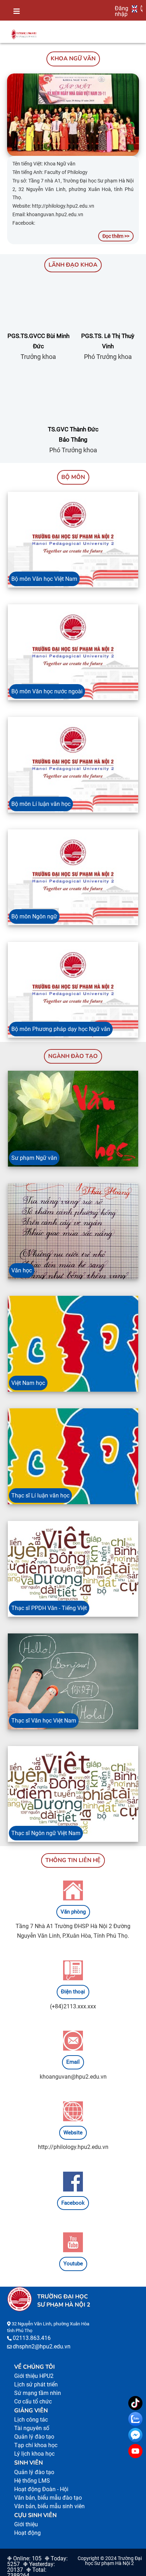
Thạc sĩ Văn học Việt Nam (44, 1721)
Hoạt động (27, 2533)
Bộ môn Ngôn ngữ (34, 916)
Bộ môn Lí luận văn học (41, 804)
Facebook (73, 2203)
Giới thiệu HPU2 (34, 2376)
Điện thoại (73, 1992)
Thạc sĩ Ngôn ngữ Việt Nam (46, 1833)
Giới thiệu (26, 2524)
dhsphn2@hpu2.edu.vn (42, 2346)
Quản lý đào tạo (34, 2437)
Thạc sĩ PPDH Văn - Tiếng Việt (49, 1608)
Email (73, 2062)
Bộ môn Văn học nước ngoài (47, 691)
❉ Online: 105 (24, 2558)
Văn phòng (73, 1912)
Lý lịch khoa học (34, 2454)
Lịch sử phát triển (36, 2384)
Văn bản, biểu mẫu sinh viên (49, 2506)
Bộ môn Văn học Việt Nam (44, 579)
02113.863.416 (32, 2338)
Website (73, 2133)
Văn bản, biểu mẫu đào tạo (48, 2498)
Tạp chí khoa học (36, 2445)
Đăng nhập (122, 11)
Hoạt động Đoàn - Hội (41, 2489)
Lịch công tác (31, 2420)
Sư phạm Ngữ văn (34, 1158)
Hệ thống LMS (32, 2481)
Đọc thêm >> (116, 236)
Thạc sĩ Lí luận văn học (40, 1496)
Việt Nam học (28, 1383)
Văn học (22, 1270)
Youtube (73, 2264)
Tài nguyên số (32, 2428)
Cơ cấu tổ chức (33, 2402)
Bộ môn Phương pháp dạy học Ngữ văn (61, 1029)
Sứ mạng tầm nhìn (38, 2393)
